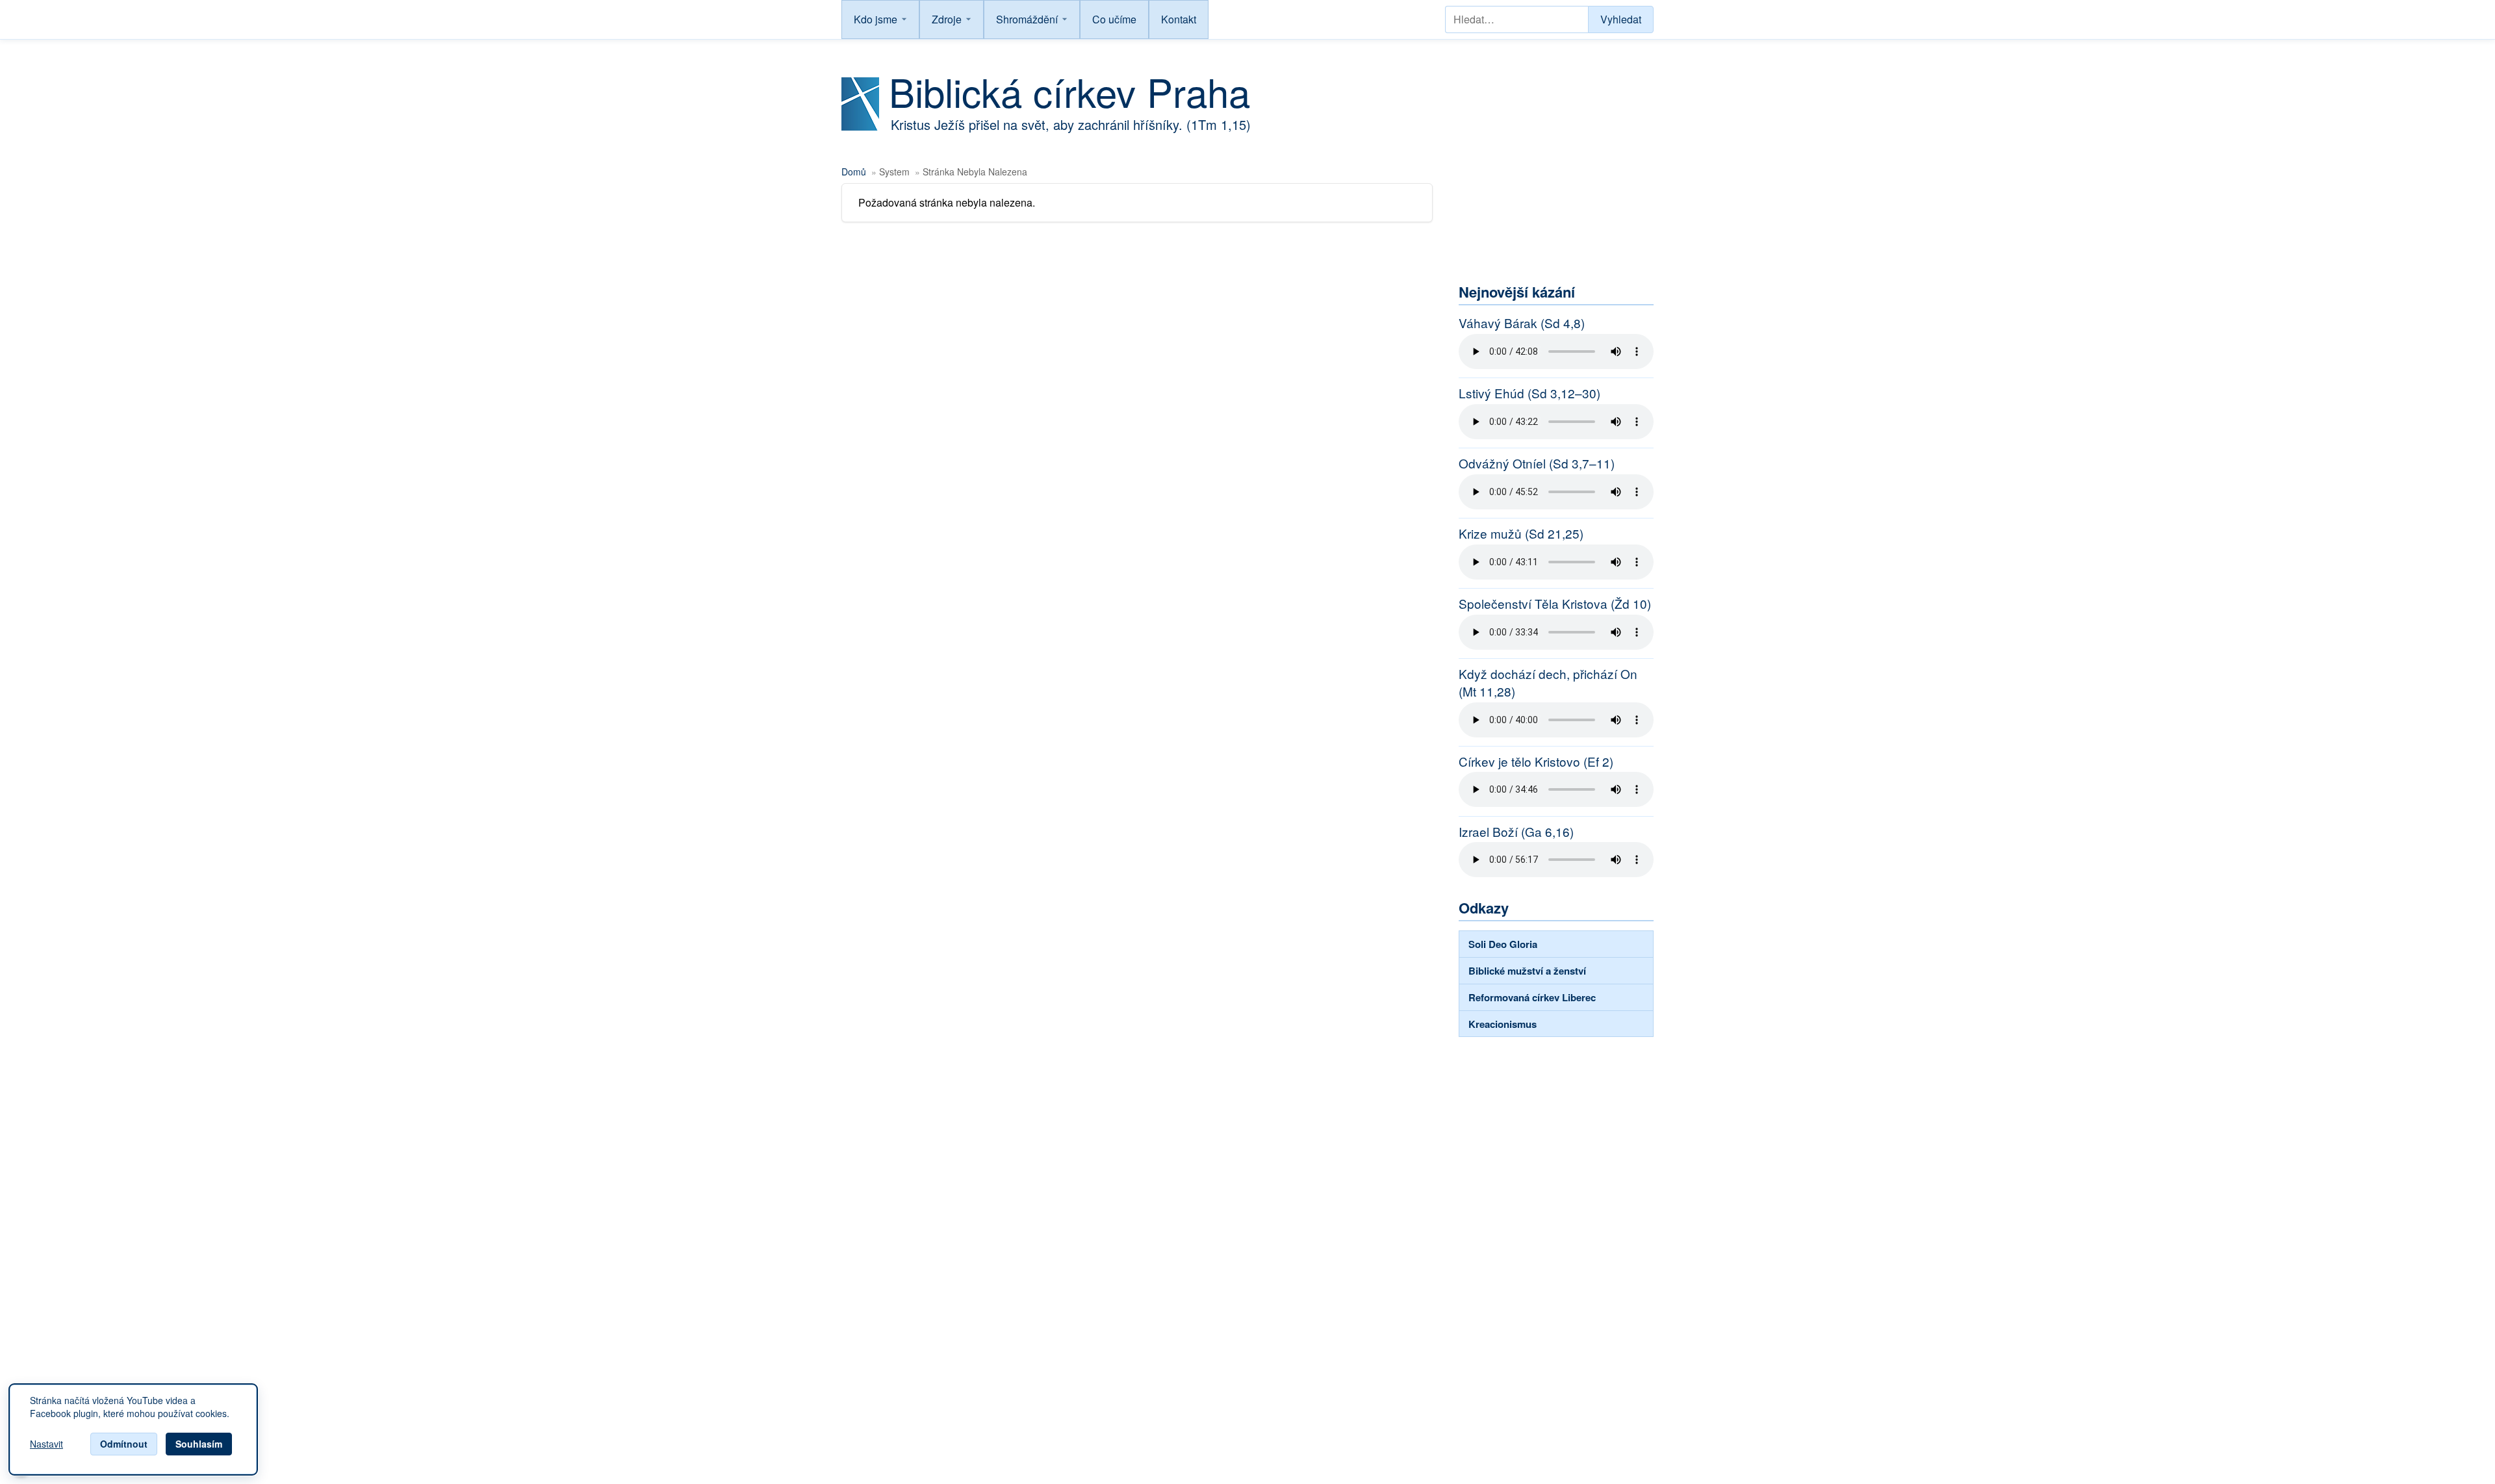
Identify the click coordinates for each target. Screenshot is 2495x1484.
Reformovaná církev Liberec (1532, 997)
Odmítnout (124, 1444)
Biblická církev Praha (1069, 91)
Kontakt (1179, 19)
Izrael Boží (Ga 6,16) (1516, 832)
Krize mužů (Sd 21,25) (1521, 533)
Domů (854, 172)
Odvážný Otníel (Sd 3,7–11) (1537, 463)
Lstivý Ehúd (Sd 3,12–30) (1529, 393)
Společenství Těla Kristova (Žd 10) (1555, 604)
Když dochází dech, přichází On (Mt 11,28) (1548, 683)
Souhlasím (199, 1444)
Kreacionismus (1503, 1024)
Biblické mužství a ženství (1527, 971)
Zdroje (947, 19)
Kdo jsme (876, 19)
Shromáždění (1027, 19)
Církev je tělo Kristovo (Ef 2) (1536, 761)
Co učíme (1114, 19)
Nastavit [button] (46, 1444)
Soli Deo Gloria (1503, 944)
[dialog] (133, 1429)
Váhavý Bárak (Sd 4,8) (1522, 323)
